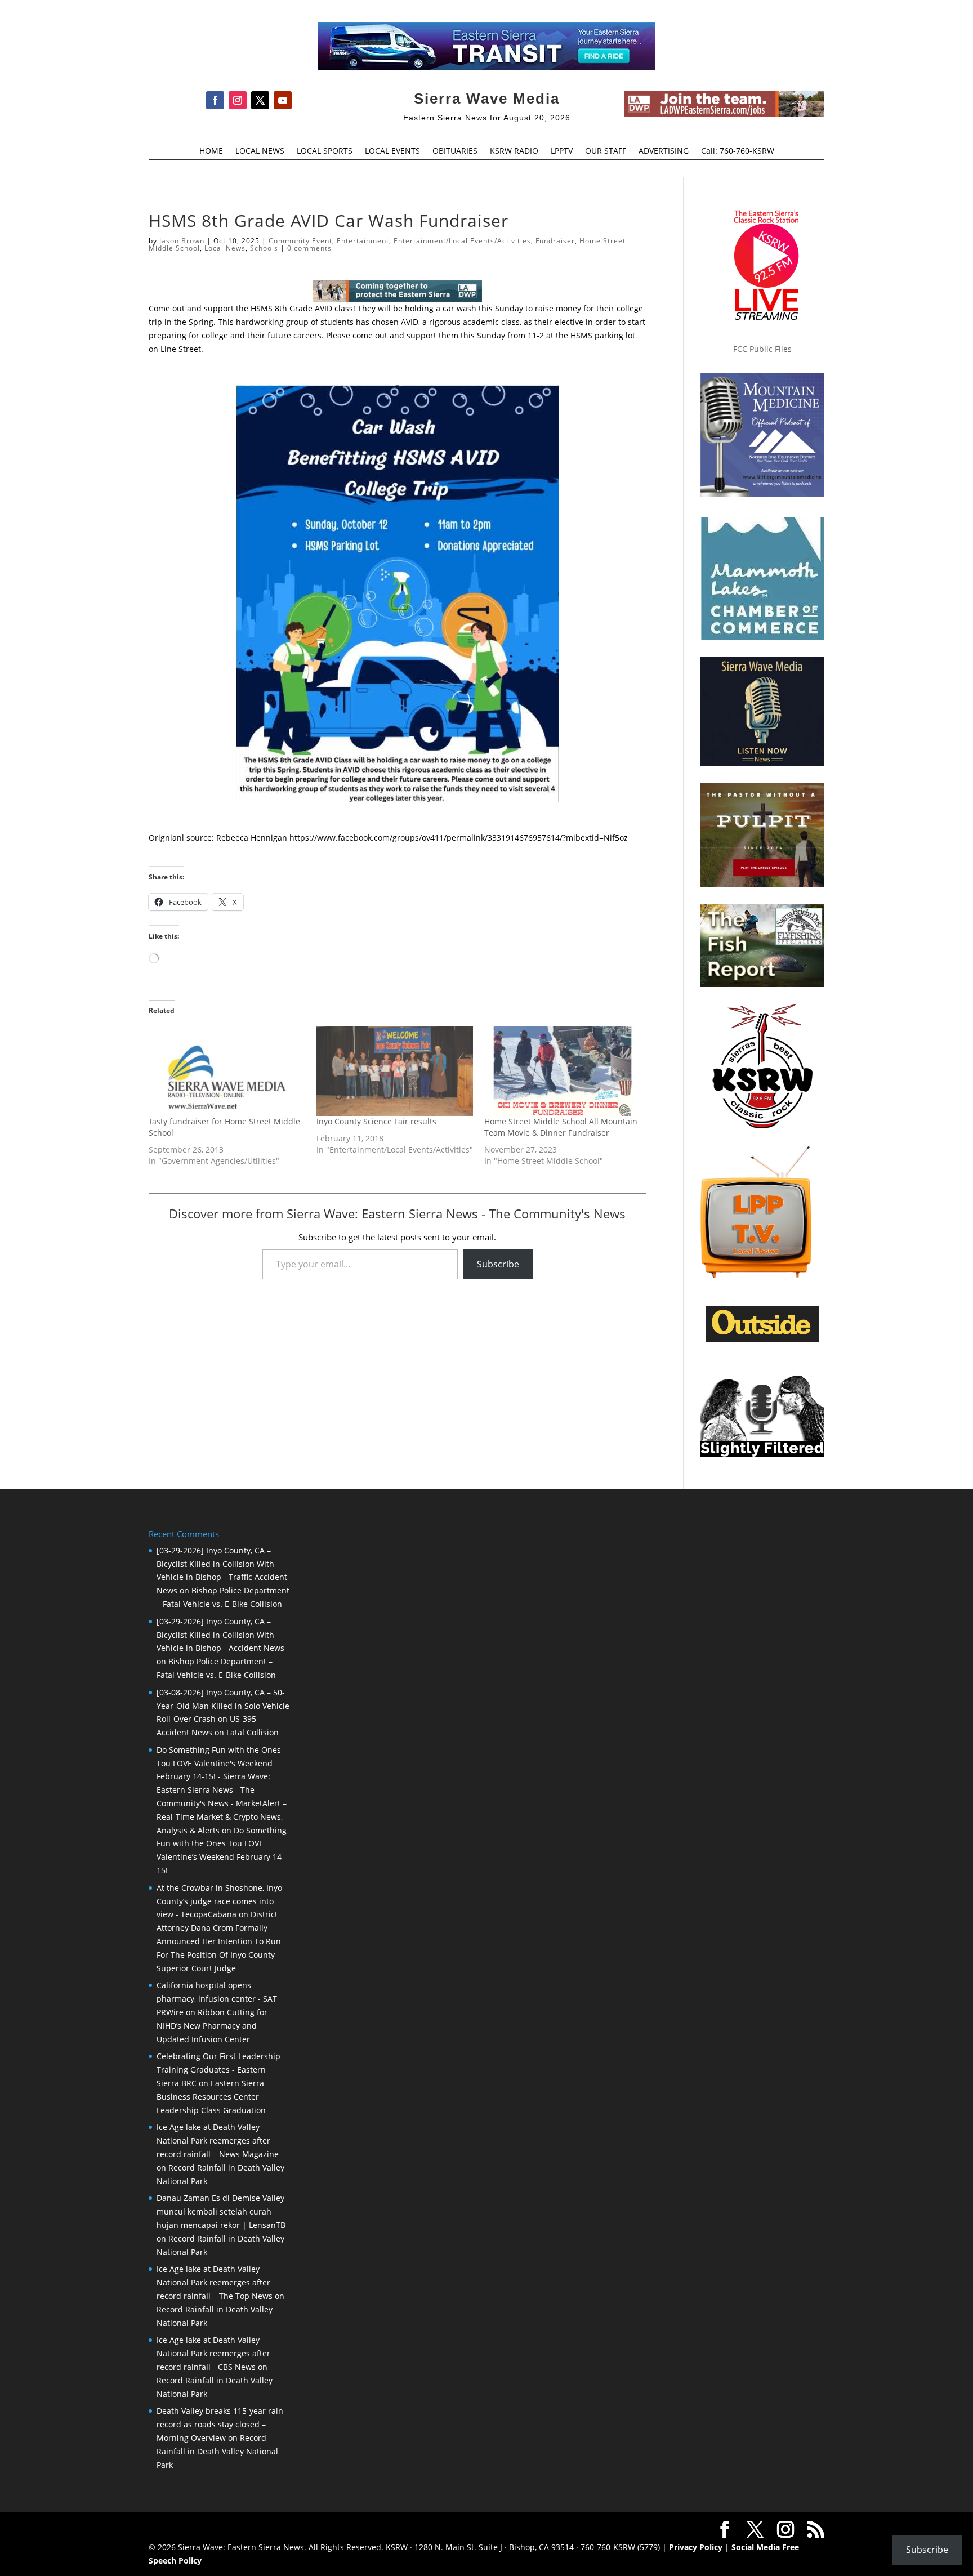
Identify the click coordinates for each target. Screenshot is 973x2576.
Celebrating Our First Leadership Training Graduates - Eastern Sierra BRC (218, 2070)
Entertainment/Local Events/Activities (462, 241)
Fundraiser (555, 241)
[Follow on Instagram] (238, 100)
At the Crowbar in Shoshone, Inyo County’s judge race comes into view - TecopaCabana (219, 1901)
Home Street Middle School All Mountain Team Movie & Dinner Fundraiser (561, 1127)
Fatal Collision (253, 1732)
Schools (264, 248)
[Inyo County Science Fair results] (395, 1071)
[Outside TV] (762, 1340)
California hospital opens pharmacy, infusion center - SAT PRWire (217, 1999)
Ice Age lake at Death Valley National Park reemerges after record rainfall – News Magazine (218, 2140)
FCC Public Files (762, 349)
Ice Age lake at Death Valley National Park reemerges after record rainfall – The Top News (215, 2282)
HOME (211, 151)
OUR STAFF (606, 151)
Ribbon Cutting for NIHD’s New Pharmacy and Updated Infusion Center (212, 2026)
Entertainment (363, 241)
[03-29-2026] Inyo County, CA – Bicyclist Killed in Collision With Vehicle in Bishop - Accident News (220, 1635)
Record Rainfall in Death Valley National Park (217, 2451)
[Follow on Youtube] (283, 100)
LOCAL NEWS (260, 151)
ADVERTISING (664, 151)
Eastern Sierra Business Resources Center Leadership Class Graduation (211, 2097)
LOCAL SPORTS (325, 151)
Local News (225, 248)
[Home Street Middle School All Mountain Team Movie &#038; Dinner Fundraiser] (563, 1071)
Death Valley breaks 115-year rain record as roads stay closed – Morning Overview (220, 2424)
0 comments (309, 248)
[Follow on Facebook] (215, 100)
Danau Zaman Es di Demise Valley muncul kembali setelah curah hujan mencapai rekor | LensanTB (221, 2211)
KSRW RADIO (514, 151)
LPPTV (562, 151)
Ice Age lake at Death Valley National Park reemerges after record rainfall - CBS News (213, 2353)
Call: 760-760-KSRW (738, 151)
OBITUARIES (455, 151)
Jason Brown (182, 241)
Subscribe (498, 1264)
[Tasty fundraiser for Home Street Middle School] (227, 1071)
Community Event (300, 241)
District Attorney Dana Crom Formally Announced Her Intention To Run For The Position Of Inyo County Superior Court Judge (219, 1941)
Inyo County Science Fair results (376, 1121)
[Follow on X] (260, 100)
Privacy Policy (696, 2547)
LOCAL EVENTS (392, 151)
